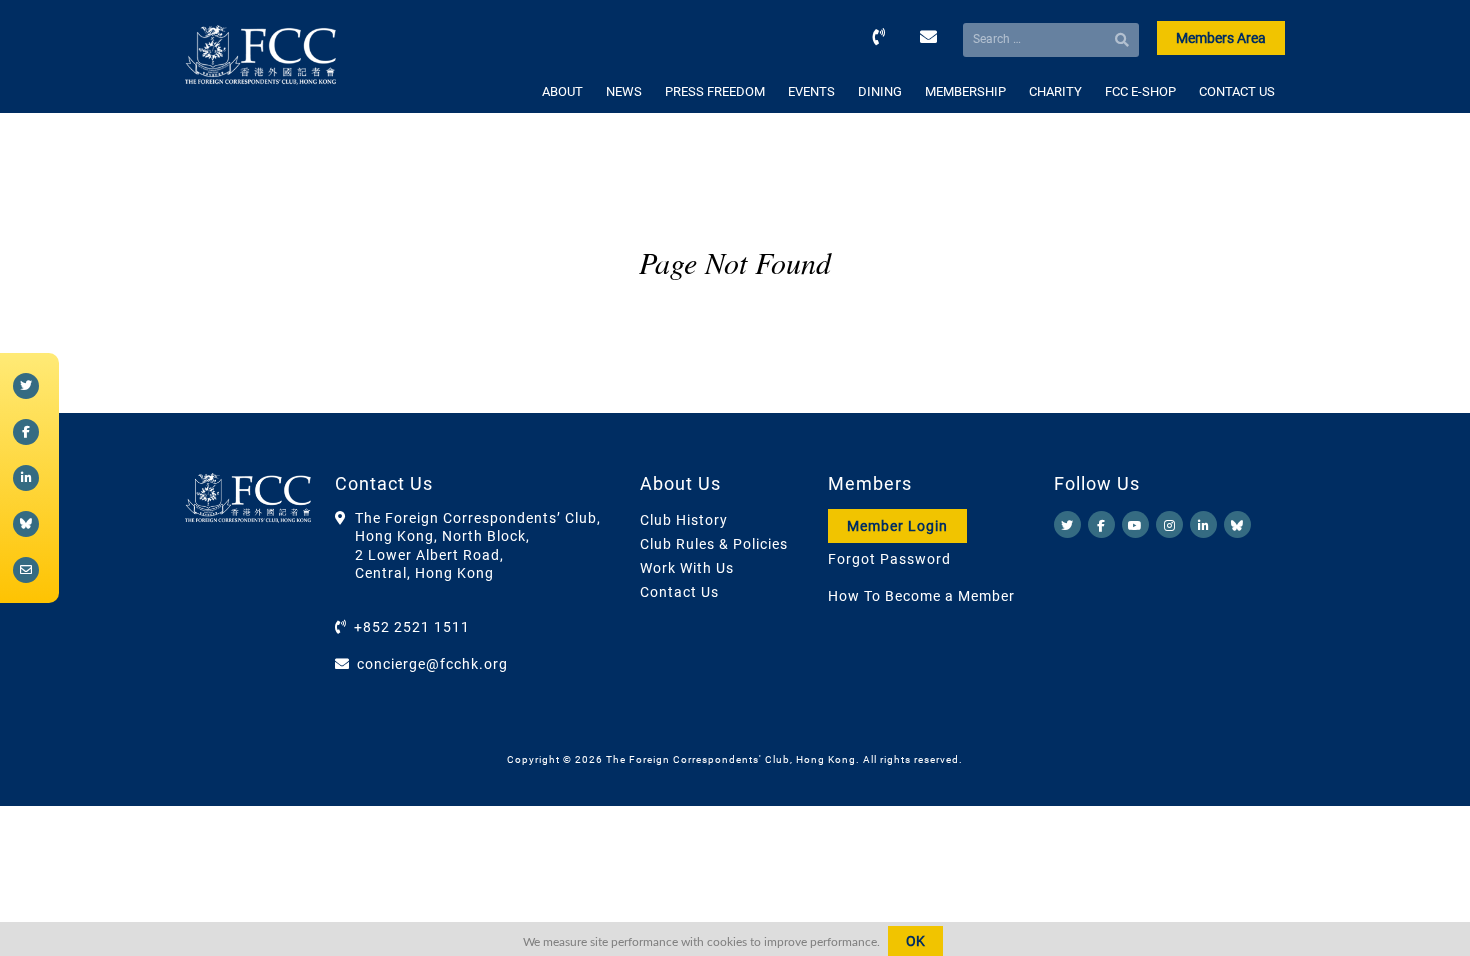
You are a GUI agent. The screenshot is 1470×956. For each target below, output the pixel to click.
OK (915, 941)
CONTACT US (1237, 91)
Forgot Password (889, 559)
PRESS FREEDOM (715, 91)
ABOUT (562, 91)
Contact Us (679, 592)
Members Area (1221, 38)
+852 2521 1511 (412, 627)
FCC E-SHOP (1140, 91)
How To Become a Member (921, 596)
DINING (880, 91)
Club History (684, 520)
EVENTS (811, 91)
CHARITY (1055, 91)
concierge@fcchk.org (432, 664)
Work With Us (687, 568)
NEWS (624, 91)
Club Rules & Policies (714, 544)
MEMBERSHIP (965, 91)
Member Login (897, 526)
